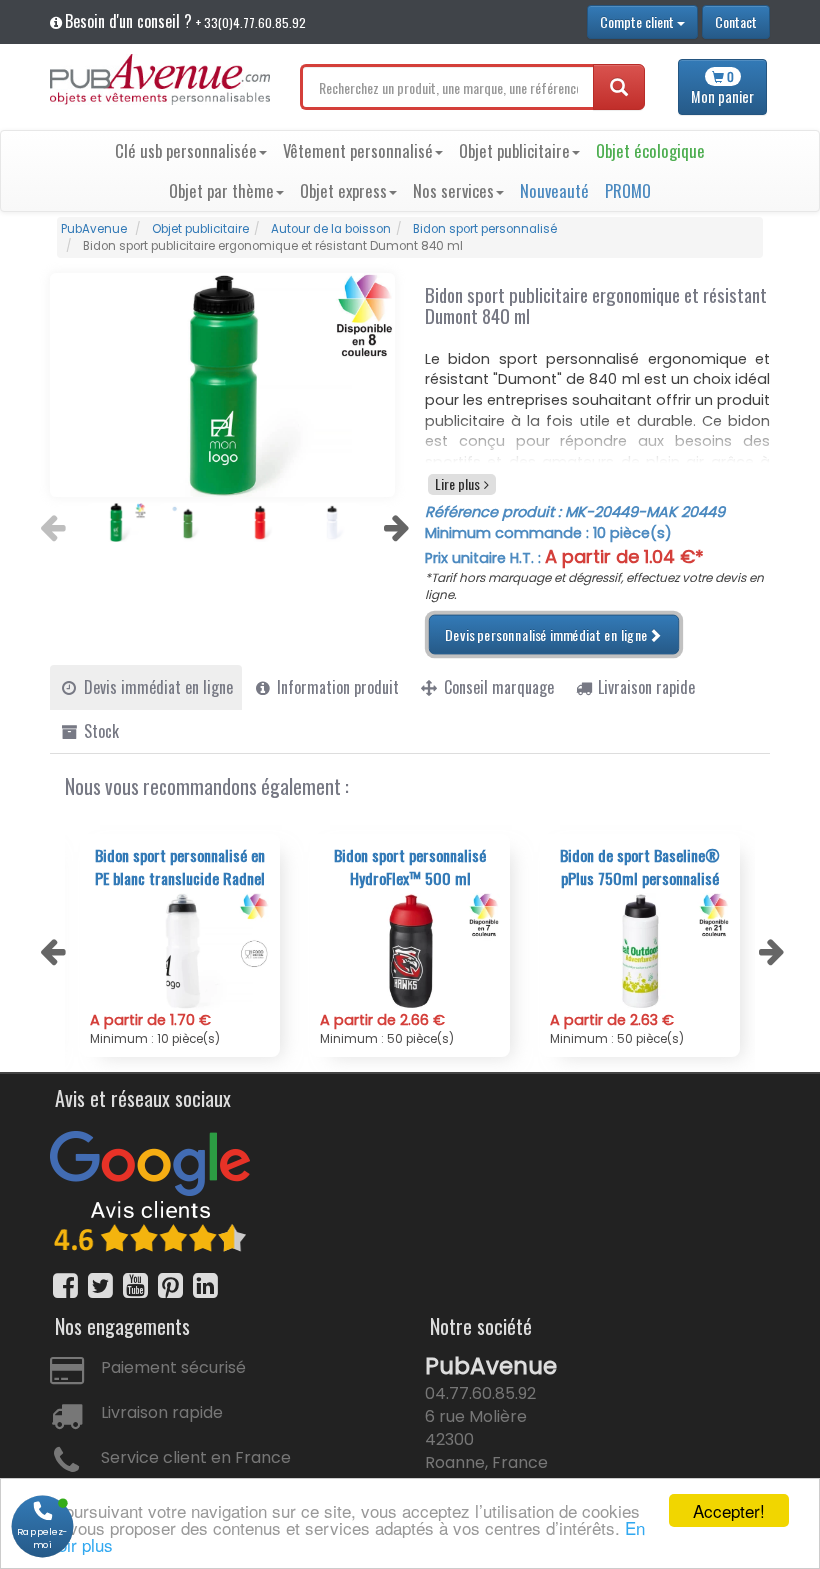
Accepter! (729, 1510)
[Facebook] (65, 1285)
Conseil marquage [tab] (497, 687)
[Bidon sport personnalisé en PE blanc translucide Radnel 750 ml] (180, 951)
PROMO (628, 190)
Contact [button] (736, 21)
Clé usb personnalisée (186, 150)
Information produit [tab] (336, 687)
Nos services (453, 190)
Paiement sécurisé (173, 1367)
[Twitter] (100, 1285)
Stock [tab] (99, 731)
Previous (50, 522)
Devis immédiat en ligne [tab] (156, 687)
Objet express (343, 190)
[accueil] (160, 79)
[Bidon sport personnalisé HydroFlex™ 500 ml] (410, 951)
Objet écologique (650, 150)
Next (394, 522)
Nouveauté (554, 190)
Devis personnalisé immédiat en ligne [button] (547, 634)
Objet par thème (221, 190)
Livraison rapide (162, 1412)
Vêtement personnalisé (358, 150)
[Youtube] (135, 1285)
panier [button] (722, 87)
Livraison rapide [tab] (644, 687)
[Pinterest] (170, 1285)
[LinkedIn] (205, 1285)
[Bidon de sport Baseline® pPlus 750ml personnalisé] (640, 951)
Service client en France (196, 1457)
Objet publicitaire (514, 150)
